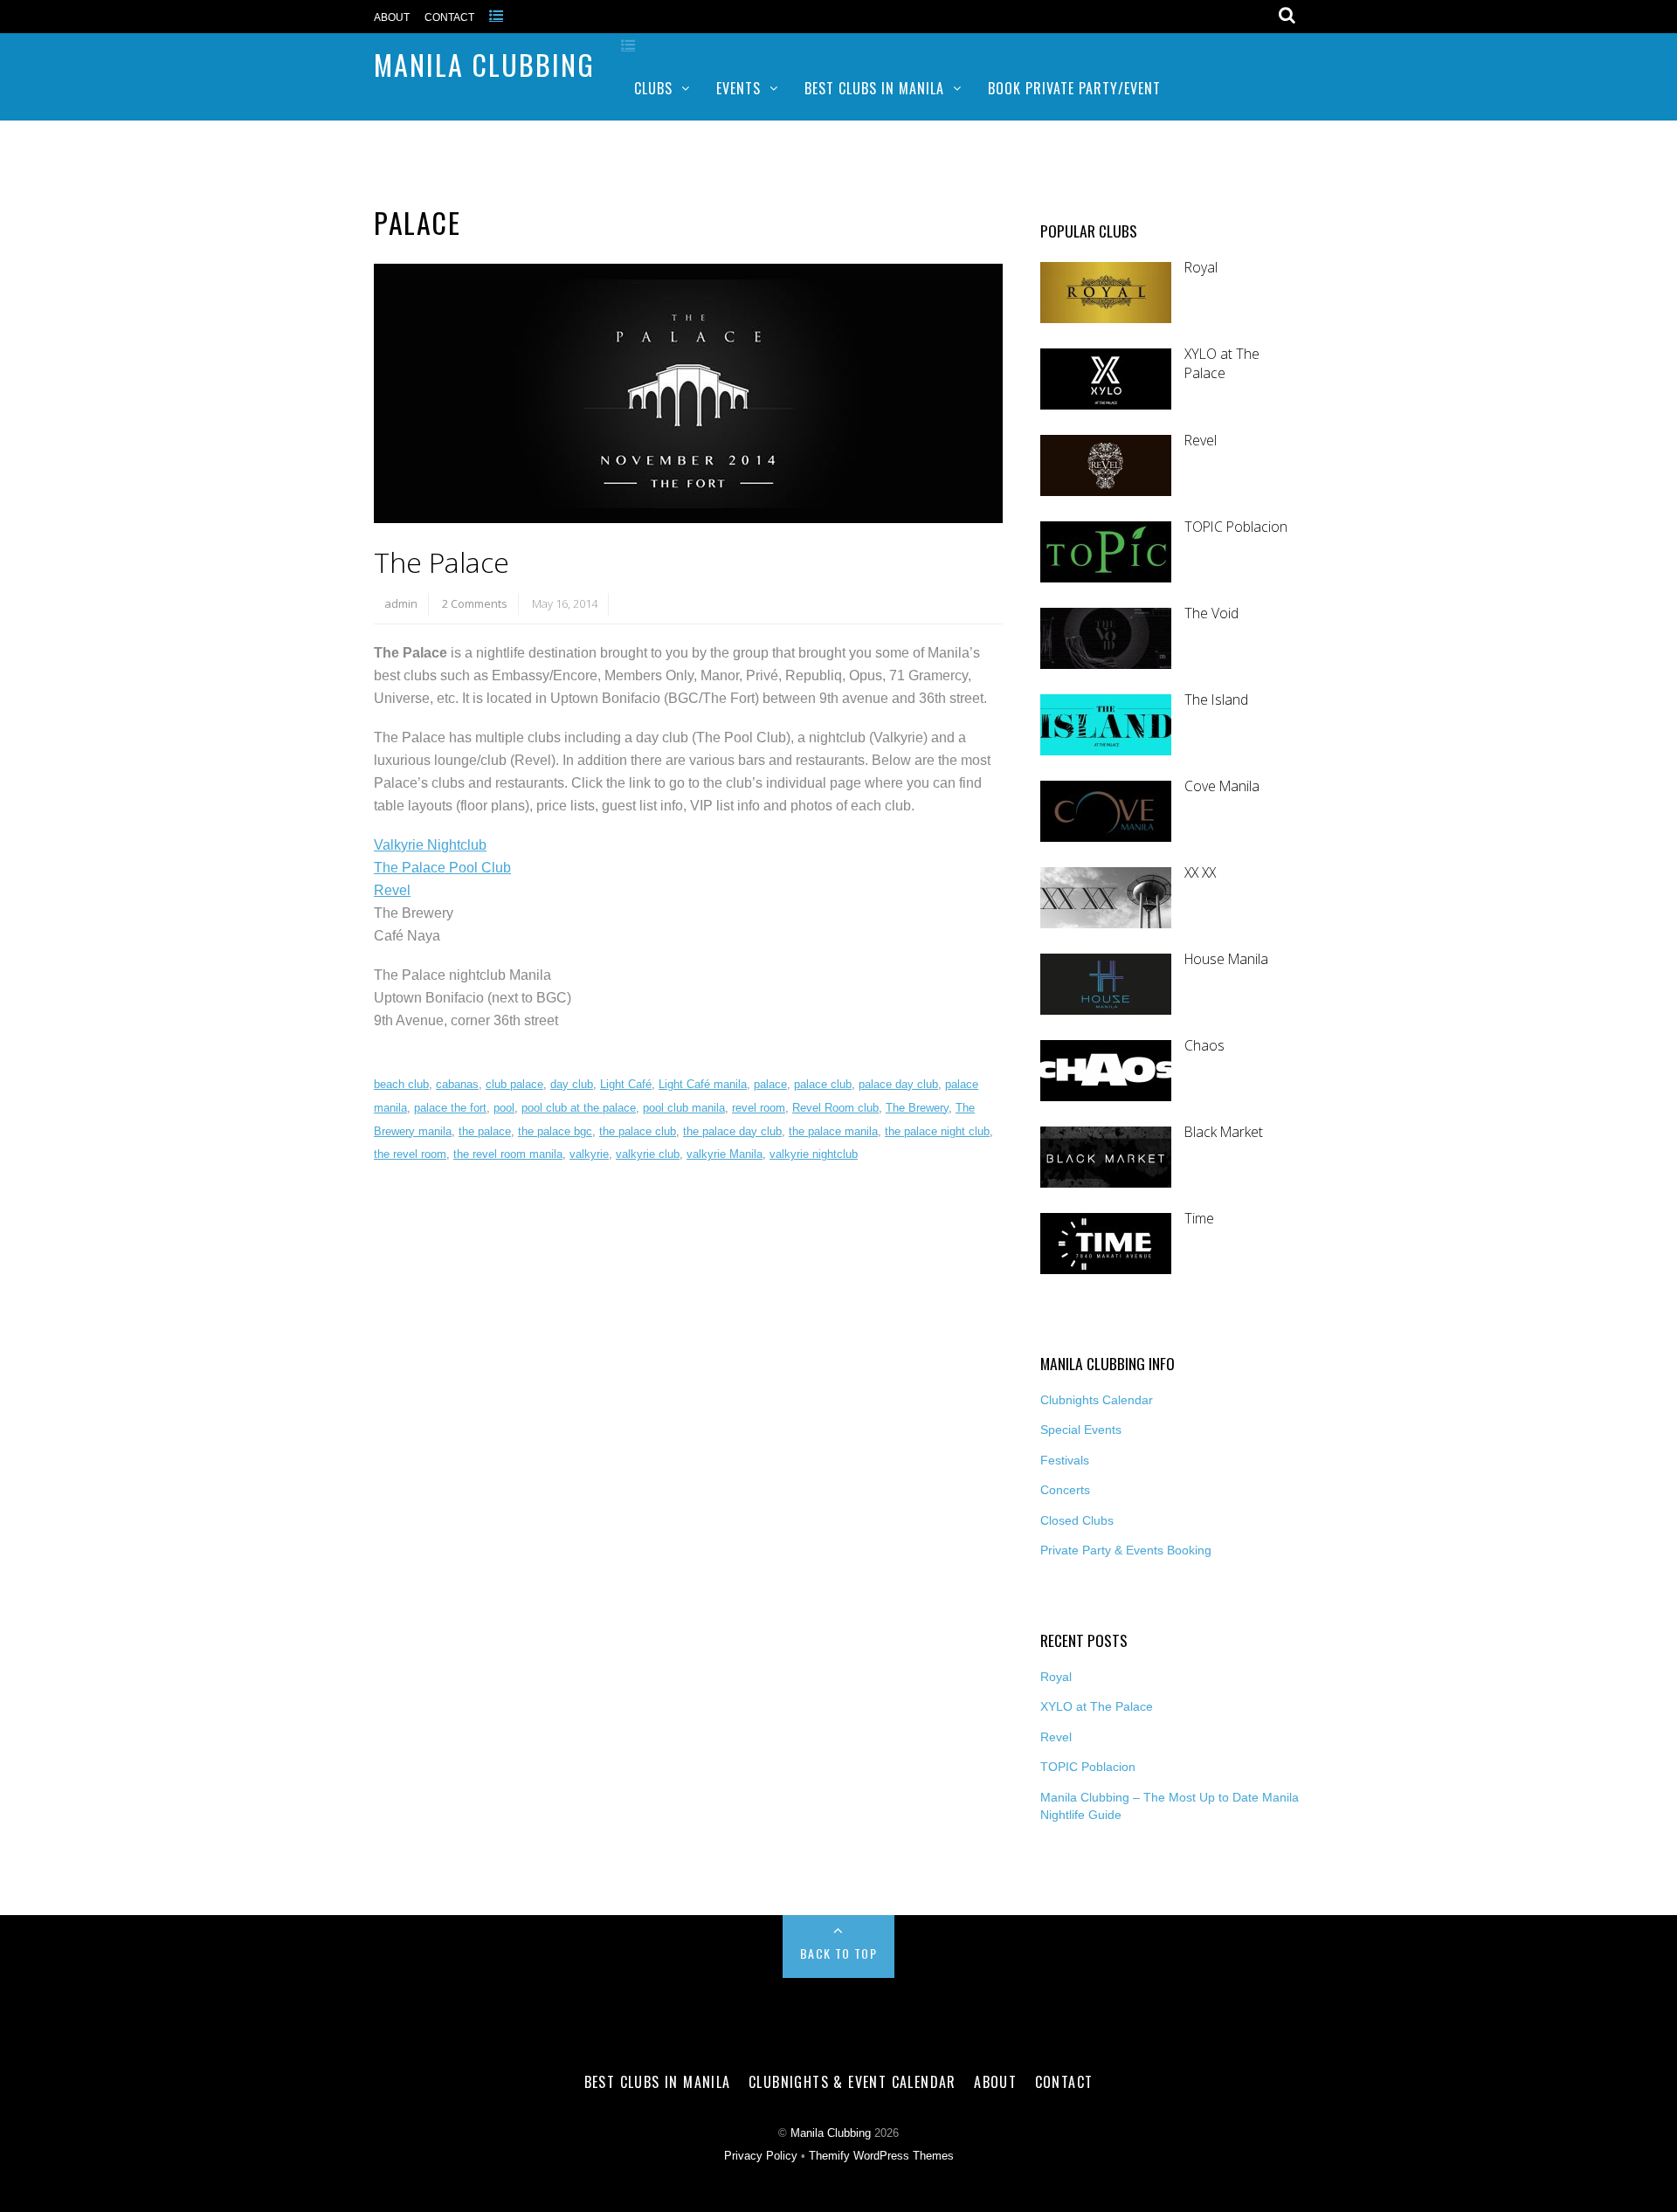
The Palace (442, 562)
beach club (401, 1084)
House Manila (1226, 959)
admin (401, 603)
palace (770, 1084)
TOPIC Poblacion (1236, 527)
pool (504, 1108)
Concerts (1065, 1490)
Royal (1201, 268)
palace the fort (450, 1108)
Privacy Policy (761, 2156)
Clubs (653, 88)
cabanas (457, 1084)
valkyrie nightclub (814, 1154)
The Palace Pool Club (442, 868)
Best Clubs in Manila (874, 88)
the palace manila (833, 1131)
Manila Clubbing (484, 64)
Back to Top (838, 1953)
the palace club (638, 1131)
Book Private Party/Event (1074, 88)
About (392, 17)
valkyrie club (648, 1154)
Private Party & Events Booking (1126, 1550)
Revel (392, 890)
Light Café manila (703, 1084)
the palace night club (937, 1131)
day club (572, 1084)
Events (738, 88)
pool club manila (684, 1108)
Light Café (626, 1084)
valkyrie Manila (725, 1154)
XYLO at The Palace (1222, 364)
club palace (514, 1084)
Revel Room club (835, 1108)
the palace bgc (555, 1131)
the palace (485, 1131)
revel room (759, 1108)
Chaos (1204, 1046)
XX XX (1200, 873)
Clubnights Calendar (1097, 1400)
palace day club (898, 1084)
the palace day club (732, 1131)
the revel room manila (508, 1154)
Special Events (1081, 1430)
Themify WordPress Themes (881, 2156)
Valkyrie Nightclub (430, 845)
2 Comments (475, 603)
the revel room (410, 1154)
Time (1199, 1219)
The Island (1216, 700)
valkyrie (589, 1154)
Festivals (1065, 1460)
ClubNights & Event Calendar (852, 2082)
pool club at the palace (579, 1108)
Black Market (1224, 1132)
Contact (449, 17)
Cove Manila (1222, 786)
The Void (1211, 613)
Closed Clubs (1077, 1520)
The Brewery (917, 1108)
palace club (823, 1084)
